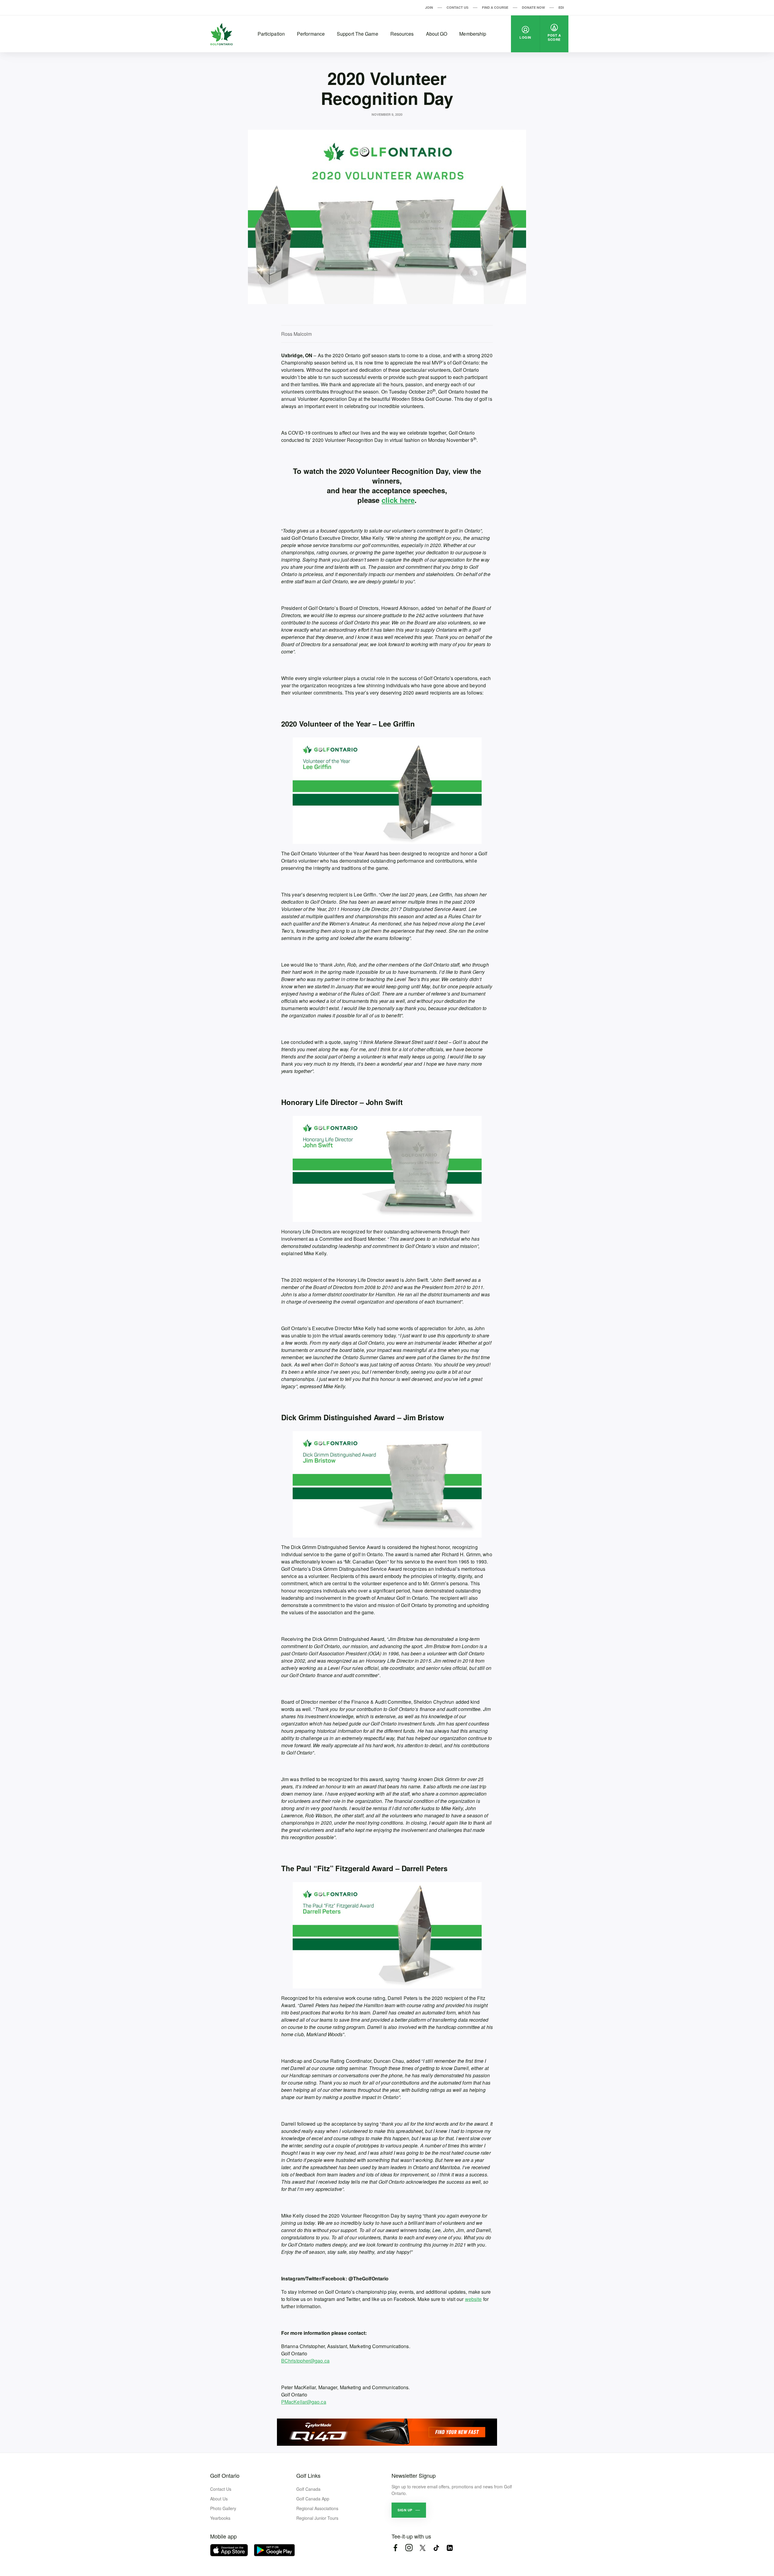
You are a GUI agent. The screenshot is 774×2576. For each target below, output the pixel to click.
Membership (473, 34)
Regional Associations (317, 2508)
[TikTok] (436, 2548)
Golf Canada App (313, 2499)
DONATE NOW (533, 7)
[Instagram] (409, 2548)
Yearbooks (220, 2518)
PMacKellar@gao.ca (304, 2402)
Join (429, 7)
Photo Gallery (223, 2508)
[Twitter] (423, 2548)
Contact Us (457, 7)
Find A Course (495, 7)
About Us (219, 2499)
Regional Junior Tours (317, 2518)
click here (398, 500)
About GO (437, 34)
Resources (402, 34)
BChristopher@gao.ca (305, 2361)
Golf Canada (308, 2489)
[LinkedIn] (450, 2548)
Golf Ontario (225, 2475)
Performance (311, 34)
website (473, 2299)
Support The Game (358, 34)
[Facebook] (395, 2548)
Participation (271, 34)
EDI (561, 7)
